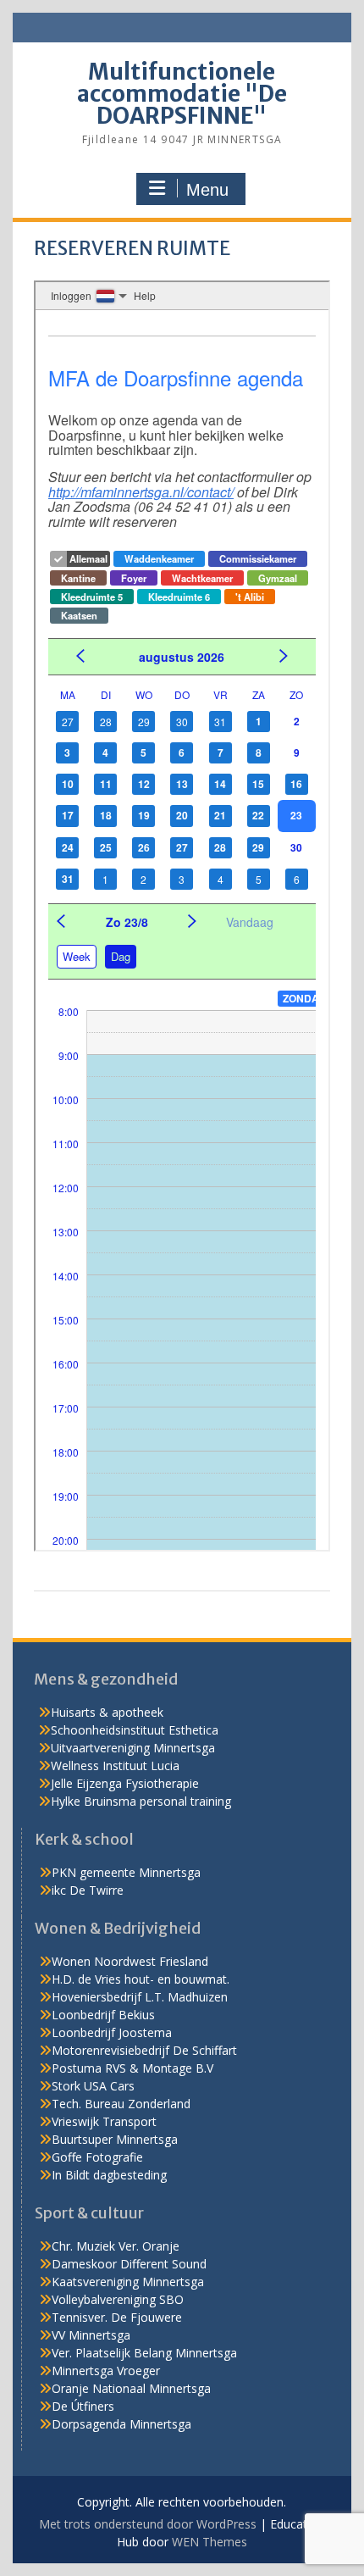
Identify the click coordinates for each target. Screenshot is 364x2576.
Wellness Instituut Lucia (115, 1765)
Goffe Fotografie (97, 2157)
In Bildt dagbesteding (109, 2175)
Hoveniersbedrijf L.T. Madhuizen (140, 1997)
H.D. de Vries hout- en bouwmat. (141, 1979)
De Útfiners (83, 2406)
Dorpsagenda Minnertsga (121, 2424)
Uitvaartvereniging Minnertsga (133, 1748)
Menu (207, 190)
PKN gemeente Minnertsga (126, 1872)
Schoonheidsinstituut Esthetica (135, 1730)
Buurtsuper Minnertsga (115, 2139)
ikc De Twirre (88, 1890)
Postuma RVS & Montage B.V (132, 2068)
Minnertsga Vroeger (106, 2371)
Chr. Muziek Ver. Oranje (116, 2246)
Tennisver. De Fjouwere (117, 2317)
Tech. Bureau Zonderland (121, 2104)
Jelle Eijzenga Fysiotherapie (125, 1783)
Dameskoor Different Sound (129, 2264)
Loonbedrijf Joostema (112, 2032)
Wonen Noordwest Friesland (130, 1961)
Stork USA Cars (93, 2086)
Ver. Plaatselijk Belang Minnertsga (144, 2353)
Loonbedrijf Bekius (103, 2015)
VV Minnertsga (91, 2335)
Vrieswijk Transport (104, 2121)
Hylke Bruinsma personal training (141, 1801)
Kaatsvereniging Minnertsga (128, 2282)
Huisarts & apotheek (107, 1712)
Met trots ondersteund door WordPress (148, 2524)
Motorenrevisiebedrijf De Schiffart (144, 2050)
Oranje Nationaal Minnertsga (131, 2388)
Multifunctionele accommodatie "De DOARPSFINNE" (182, 94)
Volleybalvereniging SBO (118, 2299)
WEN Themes (210, 2542)
